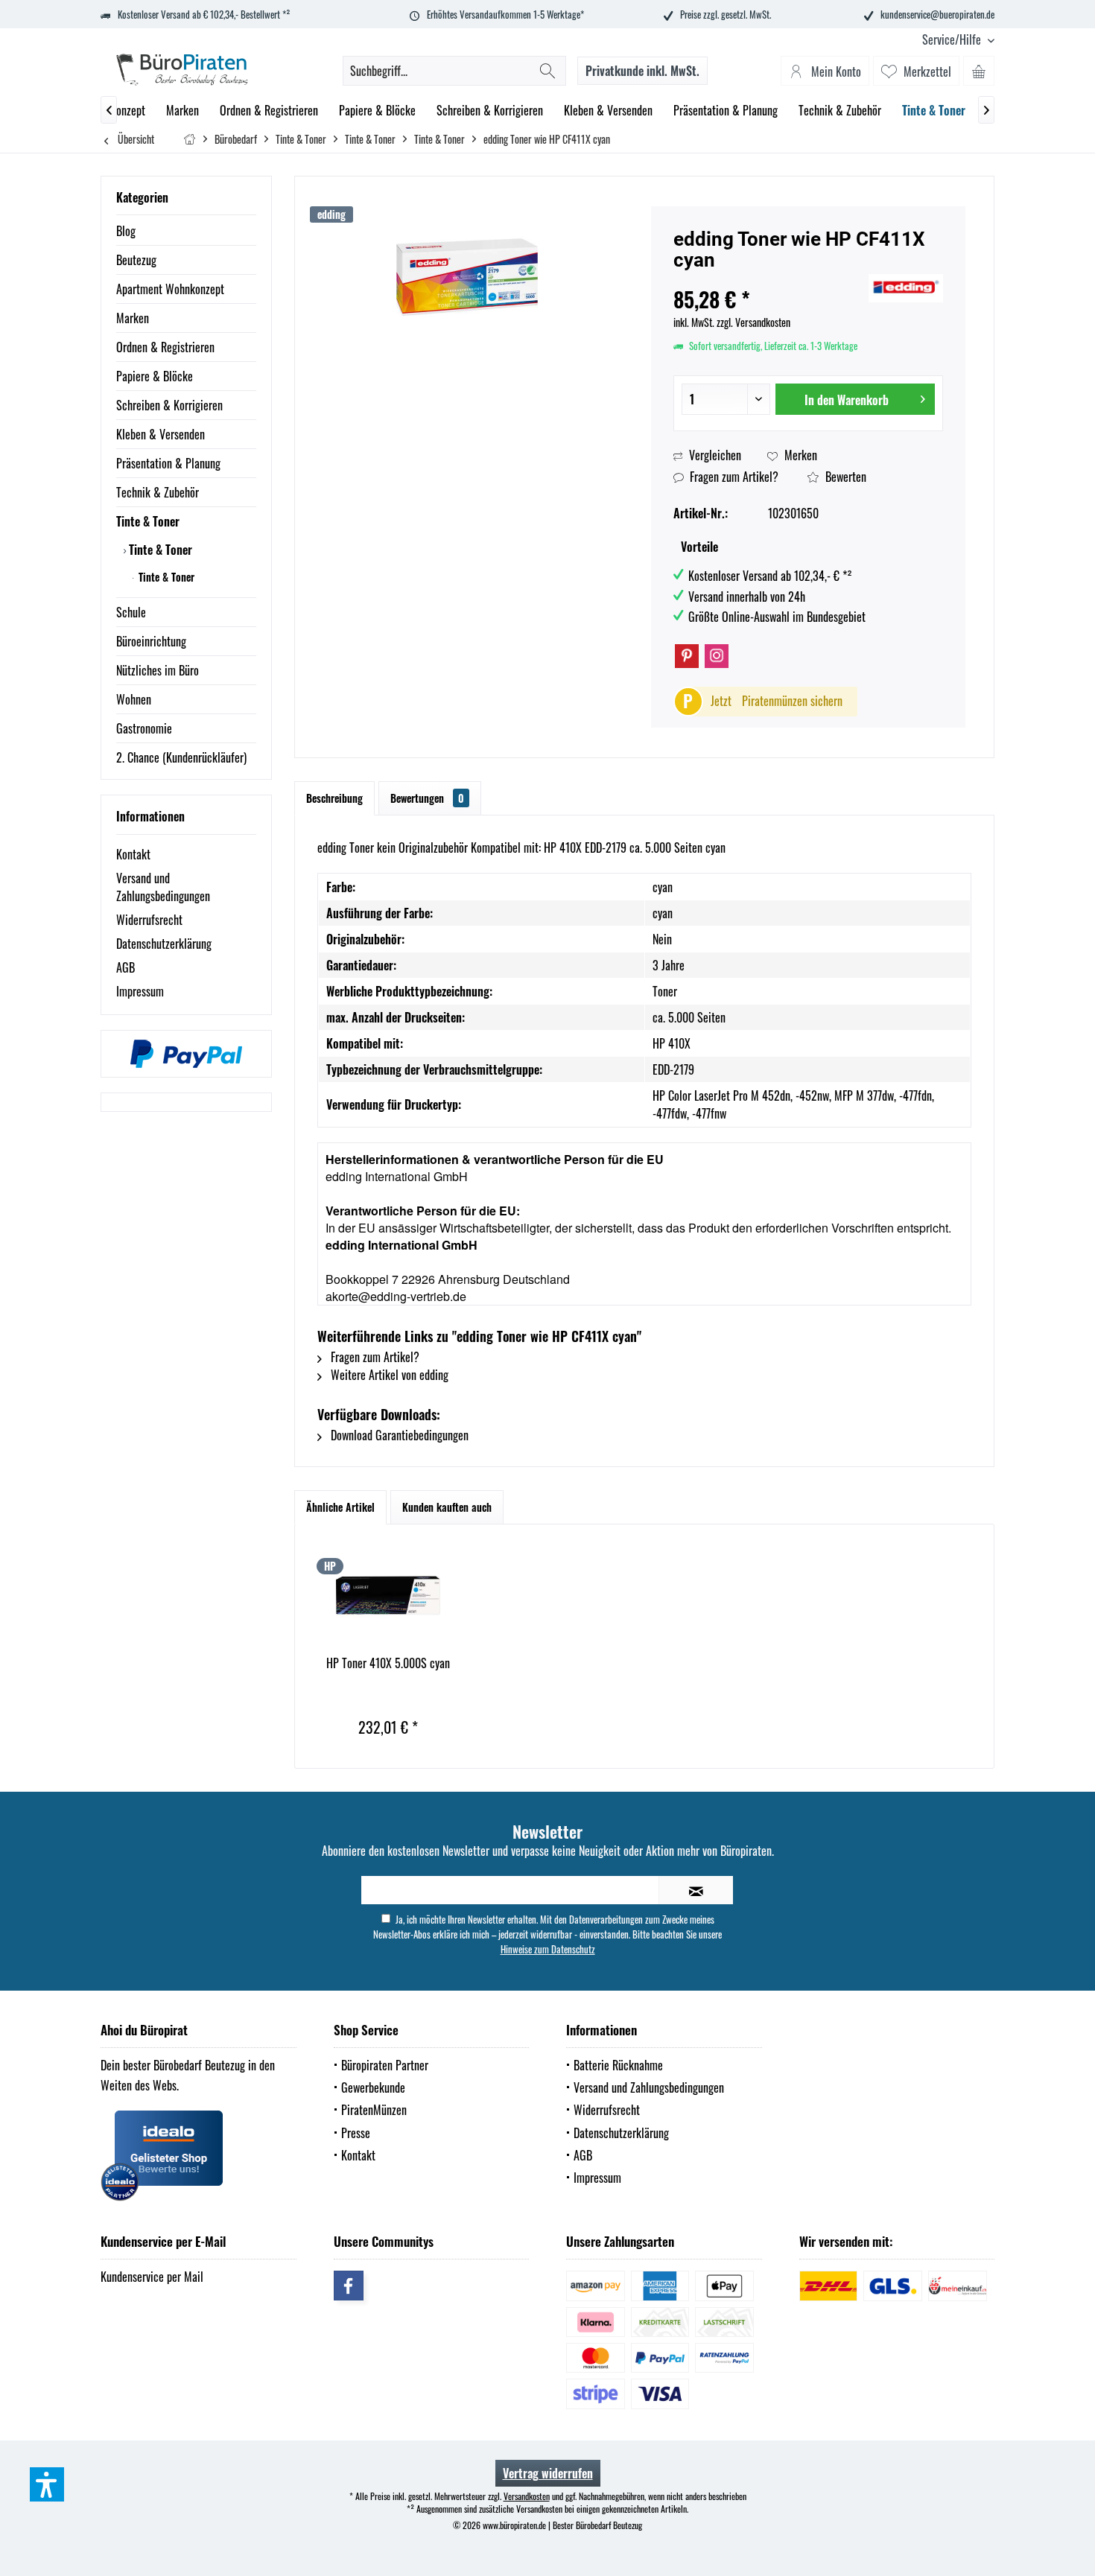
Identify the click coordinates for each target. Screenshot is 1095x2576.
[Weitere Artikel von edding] (906, 288)
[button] (47, 2484)
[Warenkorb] (979, 71)
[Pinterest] (687, 656)
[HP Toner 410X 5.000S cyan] (388, 1595)
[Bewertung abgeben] (769, 280)
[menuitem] (953, 40)
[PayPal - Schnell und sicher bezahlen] (186, 1054)
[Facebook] (349, 2286)
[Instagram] (717, 656)
